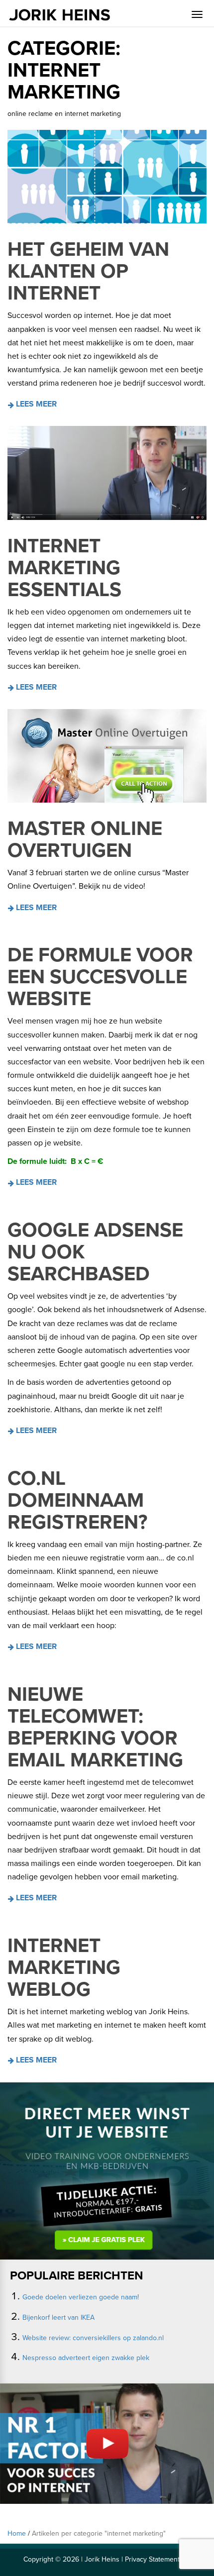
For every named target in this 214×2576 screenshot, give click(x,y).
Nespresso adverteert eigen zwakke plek (86, 2358)
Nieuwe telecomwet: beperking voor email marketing (95, 1727)
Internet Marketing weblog (64, 1967)
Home (17, 2533)
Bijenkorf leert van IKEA (58, 2318)
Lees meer (35, 404)
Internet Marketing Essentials (64, 568)
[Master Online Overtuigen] (107, 756)
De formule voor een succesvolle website (100, 977)
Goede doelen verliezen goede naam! (81, 2297)
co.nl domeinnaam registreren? (77, 1500)
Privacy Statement (152, 2559)
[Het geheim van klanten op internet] (107, 177)
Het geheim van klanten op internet (88, 271)
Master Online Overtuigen (85, 839)
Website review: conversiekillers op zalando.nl (93, 2338)
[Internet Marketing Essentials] (107, 473)
